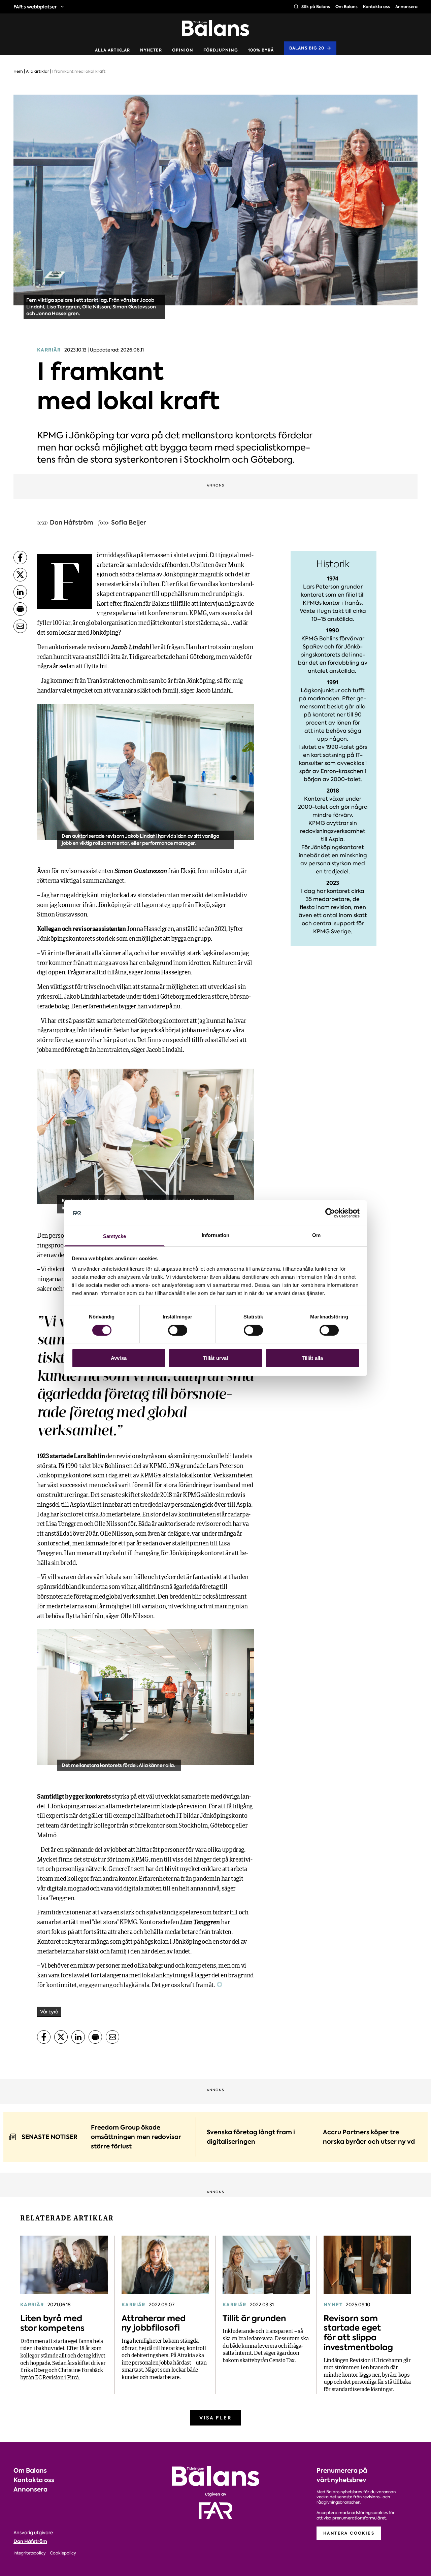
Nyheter (151, 50)
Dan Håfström (30, 2541)
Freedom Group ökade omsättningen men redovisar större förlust (136, 2137)
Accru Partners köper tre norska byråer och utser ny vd (369, 2137)
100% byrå (261, 50)
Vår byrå (49, 2012)
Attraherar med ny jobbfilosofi (154, 2323)
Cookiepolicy (63, 2553)
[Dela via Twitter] (20, 575)
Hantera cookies (349, 2533)
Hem (18, 71)
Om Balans (346, 7)
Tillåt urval (215, 1358)
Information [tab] (215, 1235)
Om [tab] (316, 1235)
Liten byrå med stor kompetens (52, 2323)
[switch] (178, 1330)
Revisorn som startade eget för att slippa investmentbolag (358, 2333)
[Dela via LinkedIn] (20, 592)
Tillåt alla (312, 1358)
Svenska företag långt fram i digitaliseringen (251, 2137)
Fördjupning (221, 50)
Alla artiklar (112, 50)
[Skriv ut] (20, 609)
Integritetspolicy (30, 2553)
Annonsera (406, 7)
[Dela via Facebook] (20, 558)
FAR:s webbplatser (35, 7)
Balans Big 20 (307, 48)
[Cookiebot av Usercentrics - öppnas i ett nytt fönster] (330, 1213)
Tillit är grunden (254, 2318)
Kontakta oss (376, 7)
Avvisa (119, 1358)
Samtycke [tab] (115, 1236)
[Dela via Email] (20, 626)
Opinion (183, 50)
